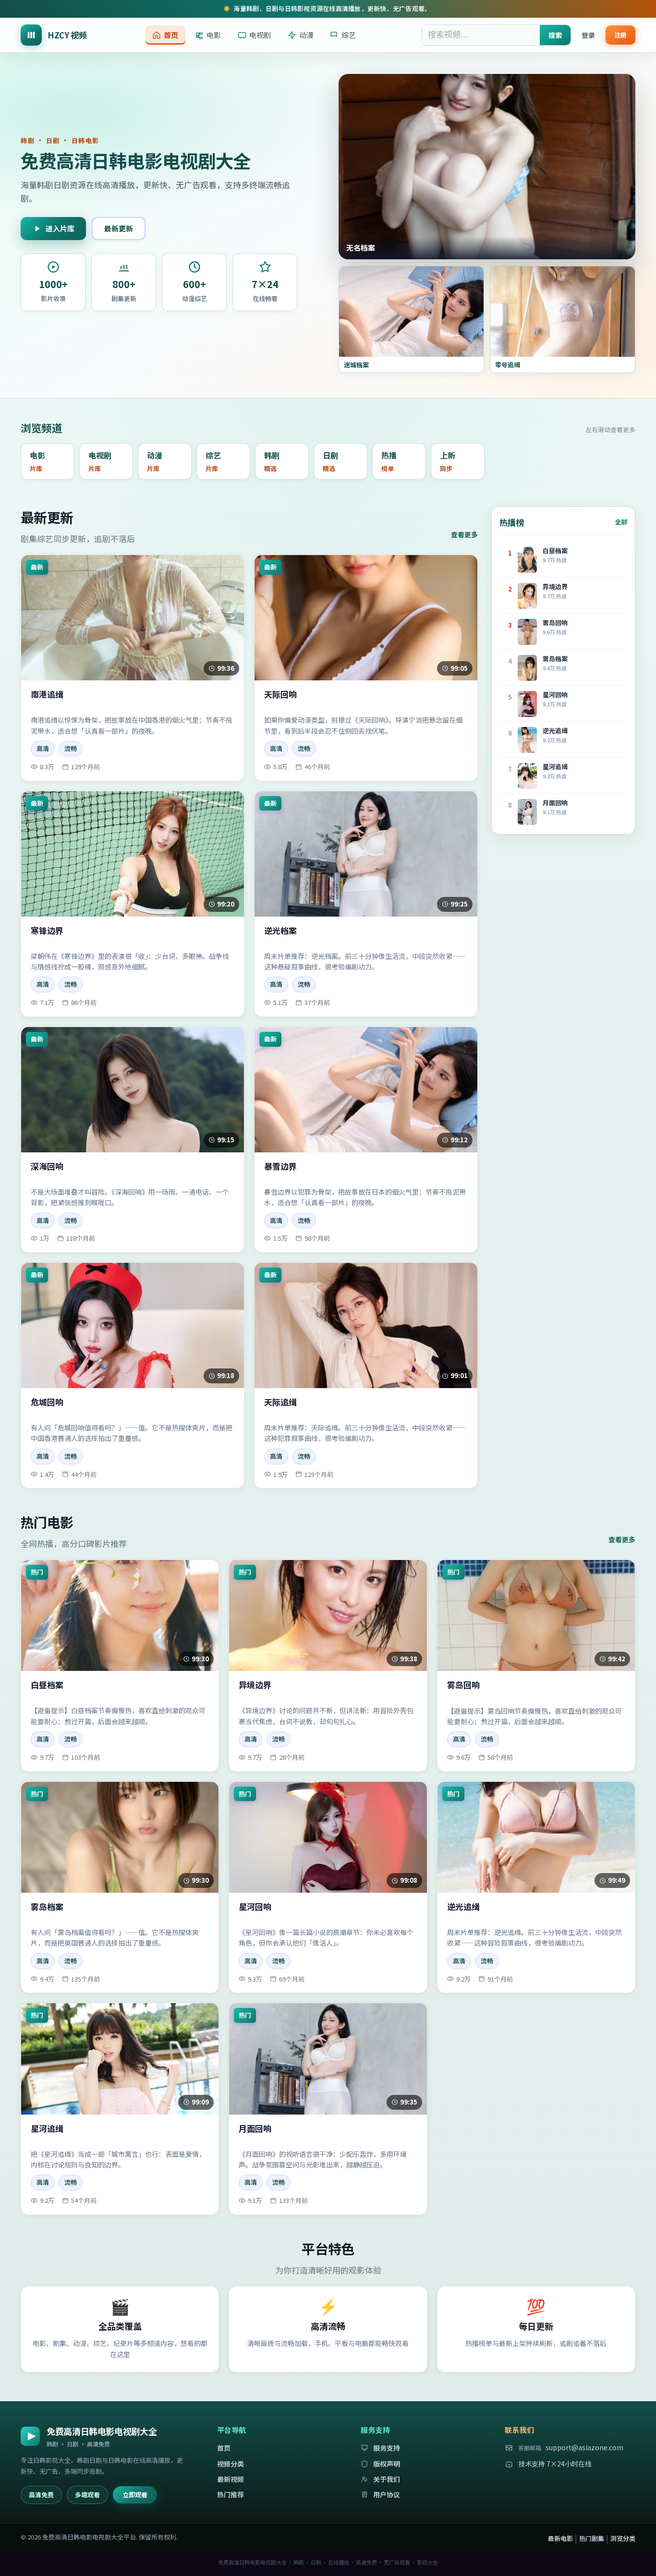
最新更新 (119, 228)
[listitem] (48, 461)
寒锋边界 (47, 931)
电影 (214, 35)
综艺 (349, 35)
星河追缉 (47, 2129)
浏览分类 (623, 2538)
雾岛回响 (463, 1685)
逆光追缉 (463, 1907)
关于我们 (387, 2479)
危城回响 (47, 1402)
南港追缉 (47, 695)
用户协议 (387, 2494)
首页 (171, 35)
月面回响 (255, 2129)
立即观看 (135, 2495)
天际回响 (280, 695)
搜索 (555, 35)
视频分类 (231, 2464)
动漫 (306, 35)
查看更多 (464, 534)
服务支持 (387, 2448)
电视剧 (260, 35)
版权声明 (387, 2464)
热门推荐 (231, 2494)
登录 (588, 35)
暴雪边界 (280, 1167)
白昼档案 (47, 1685)
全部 (621, 522)
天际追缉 (280, 1402)
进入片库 (60, 228)
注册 (620, 34)
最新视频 (231, 2479)
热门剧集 (592, 2538)
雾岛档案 (47, 1907)
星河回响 (255, 1907)
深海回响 (47, 1167)
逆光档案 (280, 931)
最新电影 (560, 2538)
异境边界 (255, 1685)
